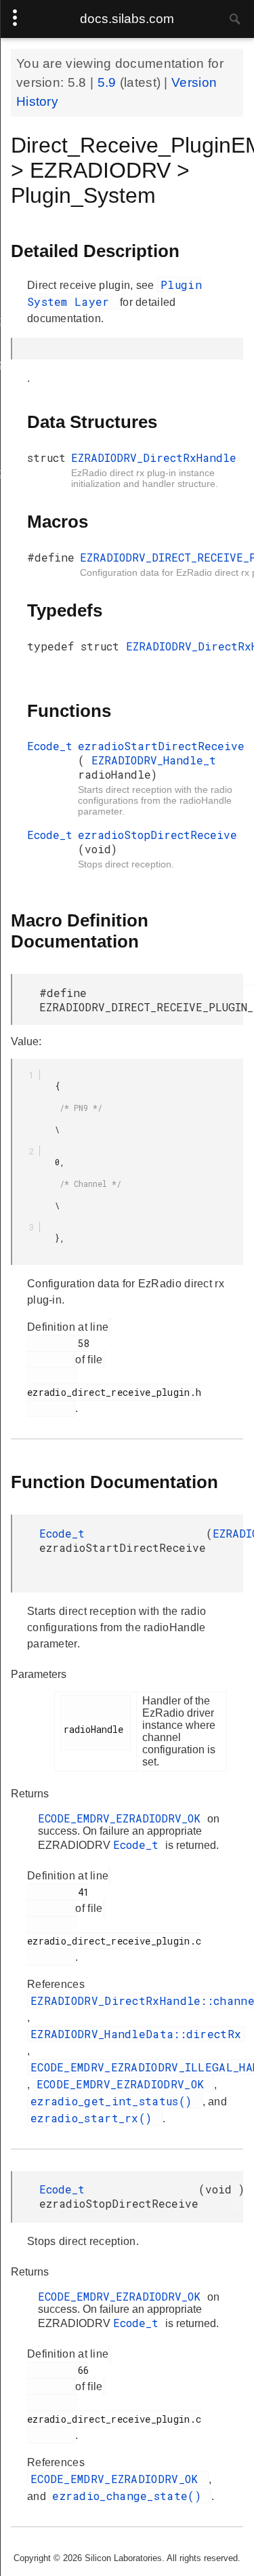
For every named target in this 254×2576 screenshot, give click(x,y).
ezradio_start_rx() (95, 2118)
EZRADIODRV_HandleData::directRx (136, 2034)
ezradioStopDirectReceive (157, 835)
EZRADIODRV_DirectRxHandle (154, 457)
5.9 (109, 82)
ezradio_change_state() (130, 2496)
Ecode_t (50, 746)
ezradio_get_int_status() (115, 2101)
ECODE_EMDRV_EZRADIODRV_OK (123, 1818)
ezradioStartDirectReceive (161, 746)
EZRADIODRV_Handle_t (154, 760)
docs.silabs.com (127, 19)
